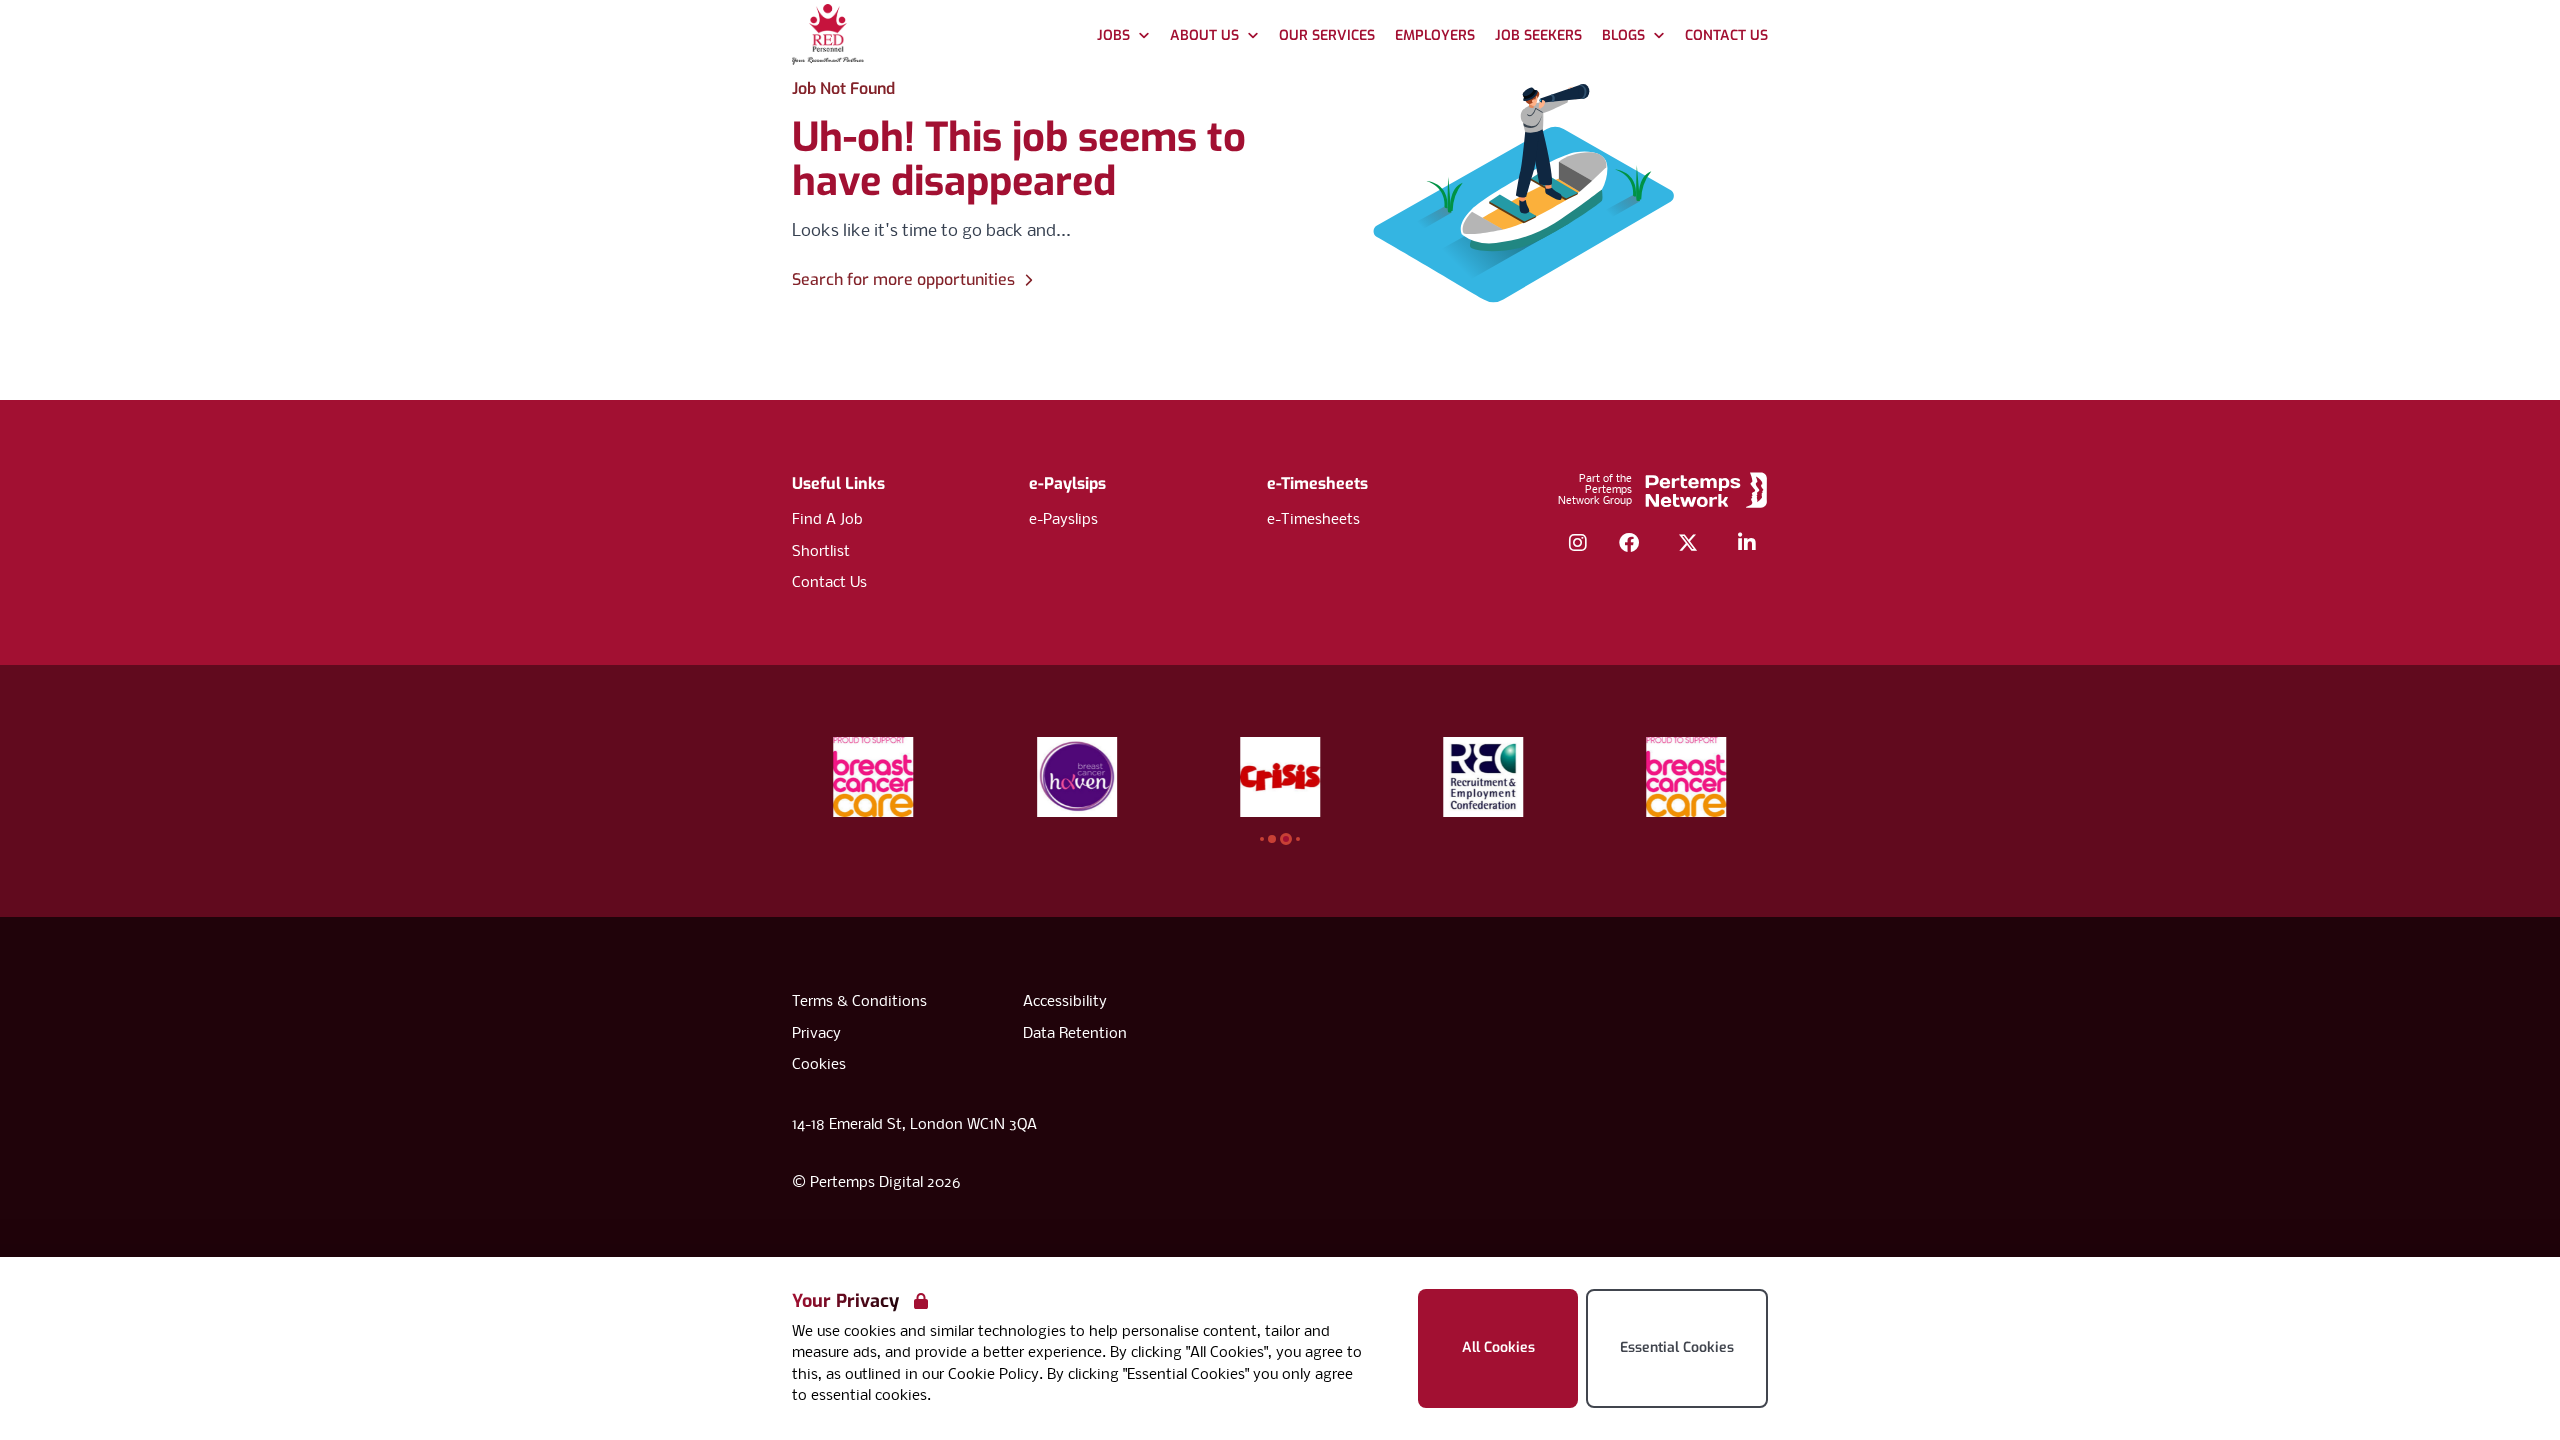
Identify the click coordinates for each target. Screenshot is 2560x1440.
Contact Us (1726, 35)
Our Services (1327, 35)
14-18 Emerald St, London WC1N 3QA (914, 1125)
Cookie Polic (989, 1375)
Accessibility (1065, 1002)
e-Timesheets (1317, 483)
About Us (1204, 35)
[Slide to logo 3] (1298, 839)
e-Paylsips (1067, 483)
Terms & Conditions (859, 1002)
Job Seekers (1538, 35)
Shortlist (821, 552)
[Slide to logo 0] (1262, 839)
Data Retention (1075, 1034)
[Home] (828, 36)
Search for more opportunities (903, 279)
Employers (1435, 35)
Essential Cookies (1677, 1347)
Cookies (819, 1065)
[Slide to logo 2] (1286, 839)
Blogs (1623, 35)
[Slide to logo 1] (1272, 839)
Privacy (816, 1034)
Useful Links (838, 483)
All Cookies (1498, 1347)
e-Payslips (1063, 520)
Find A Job (827, 520)
